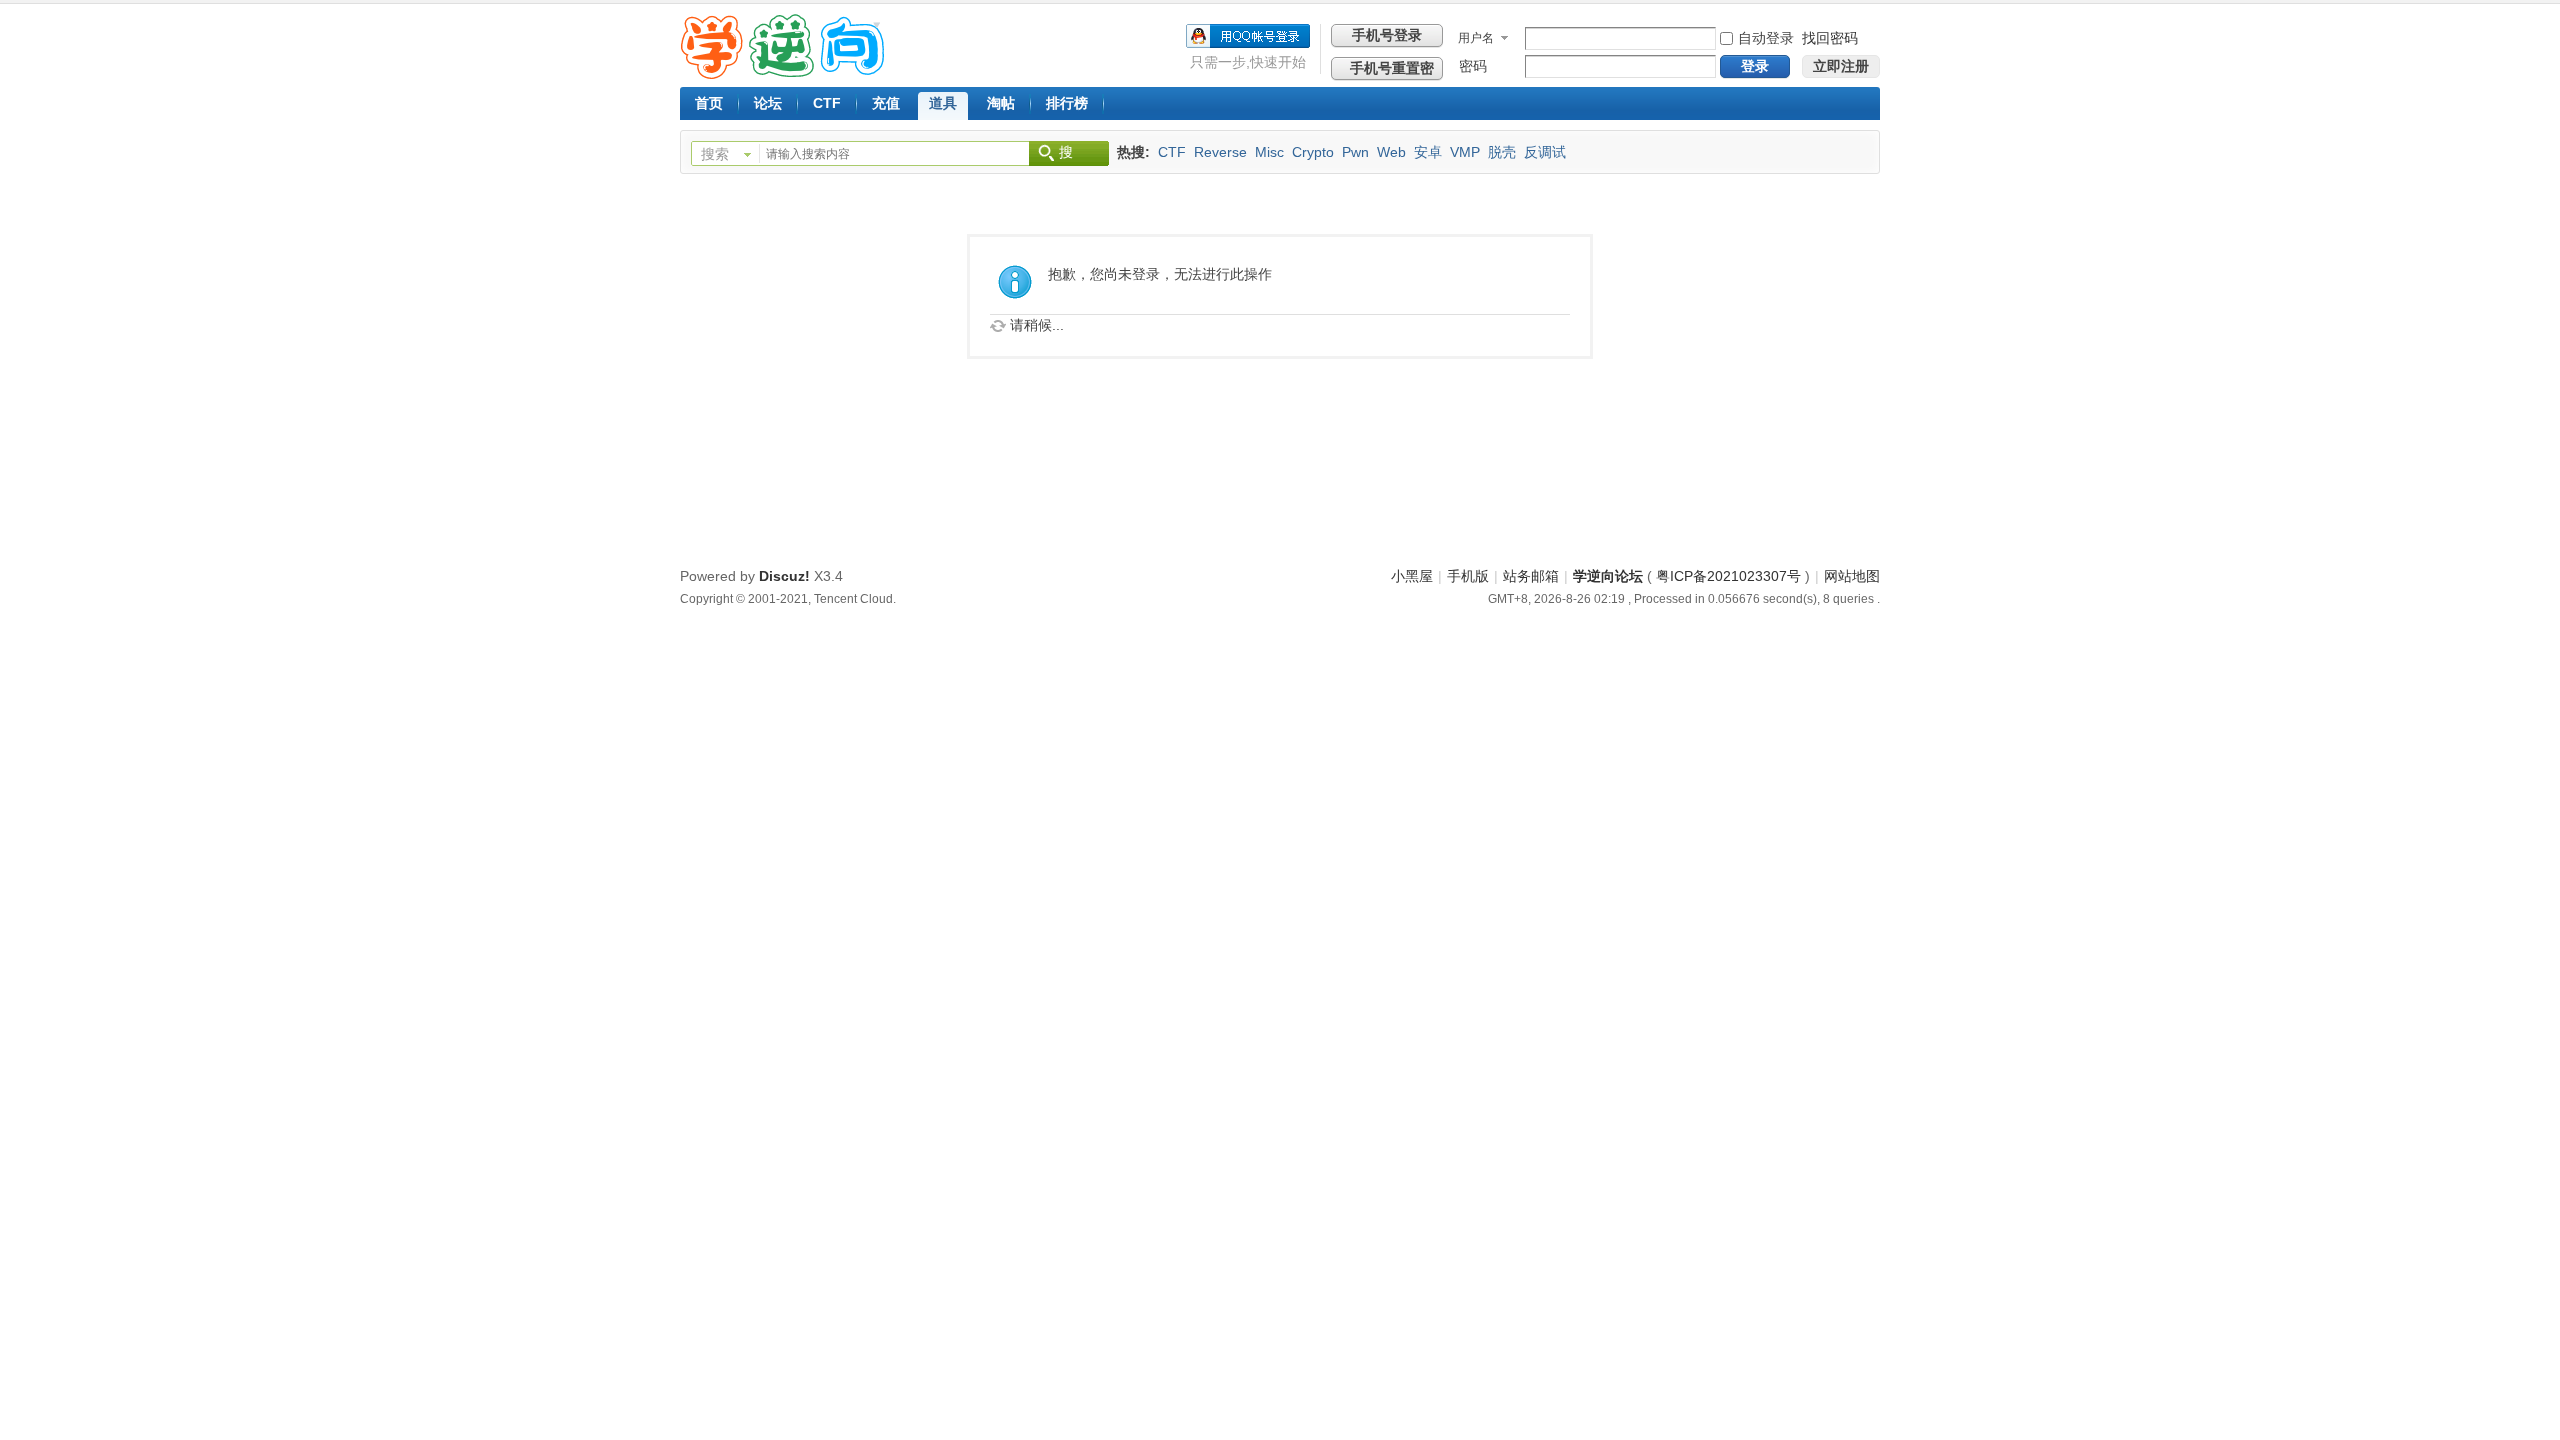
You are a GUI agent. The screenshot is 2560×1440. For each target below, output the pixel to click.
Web (1391, 152)
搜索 (715, 154)
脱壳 (1502, 152)
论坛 (768, 103)
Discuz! (784, 576)
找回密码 (1830, 38)
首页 (709, 103)
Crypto (1313, 152)
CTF (827, 103)
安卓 (1428, 152)
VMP (1465, 152)
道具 (943, 103)
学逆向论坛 (1608, 576)
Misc (1269, 152)
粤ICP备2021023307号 (1728, 576)
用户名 (1476, 38)
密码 (1473, 66)
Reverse (1220, 152)
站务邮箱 (1531, 576)
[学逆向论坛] (782, 74)
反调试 (1545, 152)
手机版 (1468, 576)
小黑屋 (1412, 576)
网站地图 (1852, 576)
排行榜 (1067, 103)
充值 (886, 103)
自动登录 (1766, 38)
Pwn (1355, 152)
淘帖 (1001, 103)
